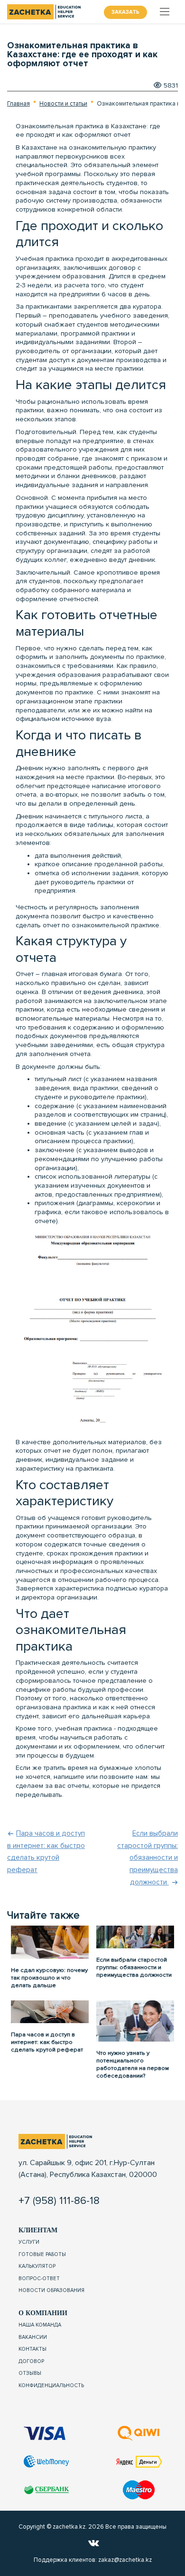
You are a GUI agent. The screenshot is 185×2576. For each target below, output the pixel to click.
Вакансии (33, 2337)
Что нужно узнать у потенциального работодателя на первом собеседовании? (133, 2064)
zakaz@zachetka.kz (125, 2560)
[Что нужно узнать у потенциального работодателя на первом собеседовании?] (135, 2020)
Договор (31, 2361)
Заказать (125, 12)
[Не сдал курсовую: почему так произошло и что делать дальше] (50, 1942)
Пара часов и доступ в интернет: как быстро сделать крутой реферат (47, 2042)
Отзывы (30, 2373)
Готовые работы (42, 2254)
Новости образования (51, 2290)
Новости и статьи (63, 104)
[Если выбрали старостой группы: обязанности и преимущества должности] (135, 1936)
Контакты (32, 2349)
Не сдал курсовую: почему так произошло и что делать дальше (49, 1978)
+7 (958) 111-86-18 (59, 2201)
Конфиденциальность (51, 2385)
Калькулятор (37, 2266)
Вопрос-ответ (39, 2278)
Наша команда (40, 2325)
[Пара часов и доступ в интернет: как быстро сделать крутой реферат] (50, 2011)
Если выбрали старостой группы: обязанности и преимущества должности (148, 1858)
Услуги (29, 2242)
